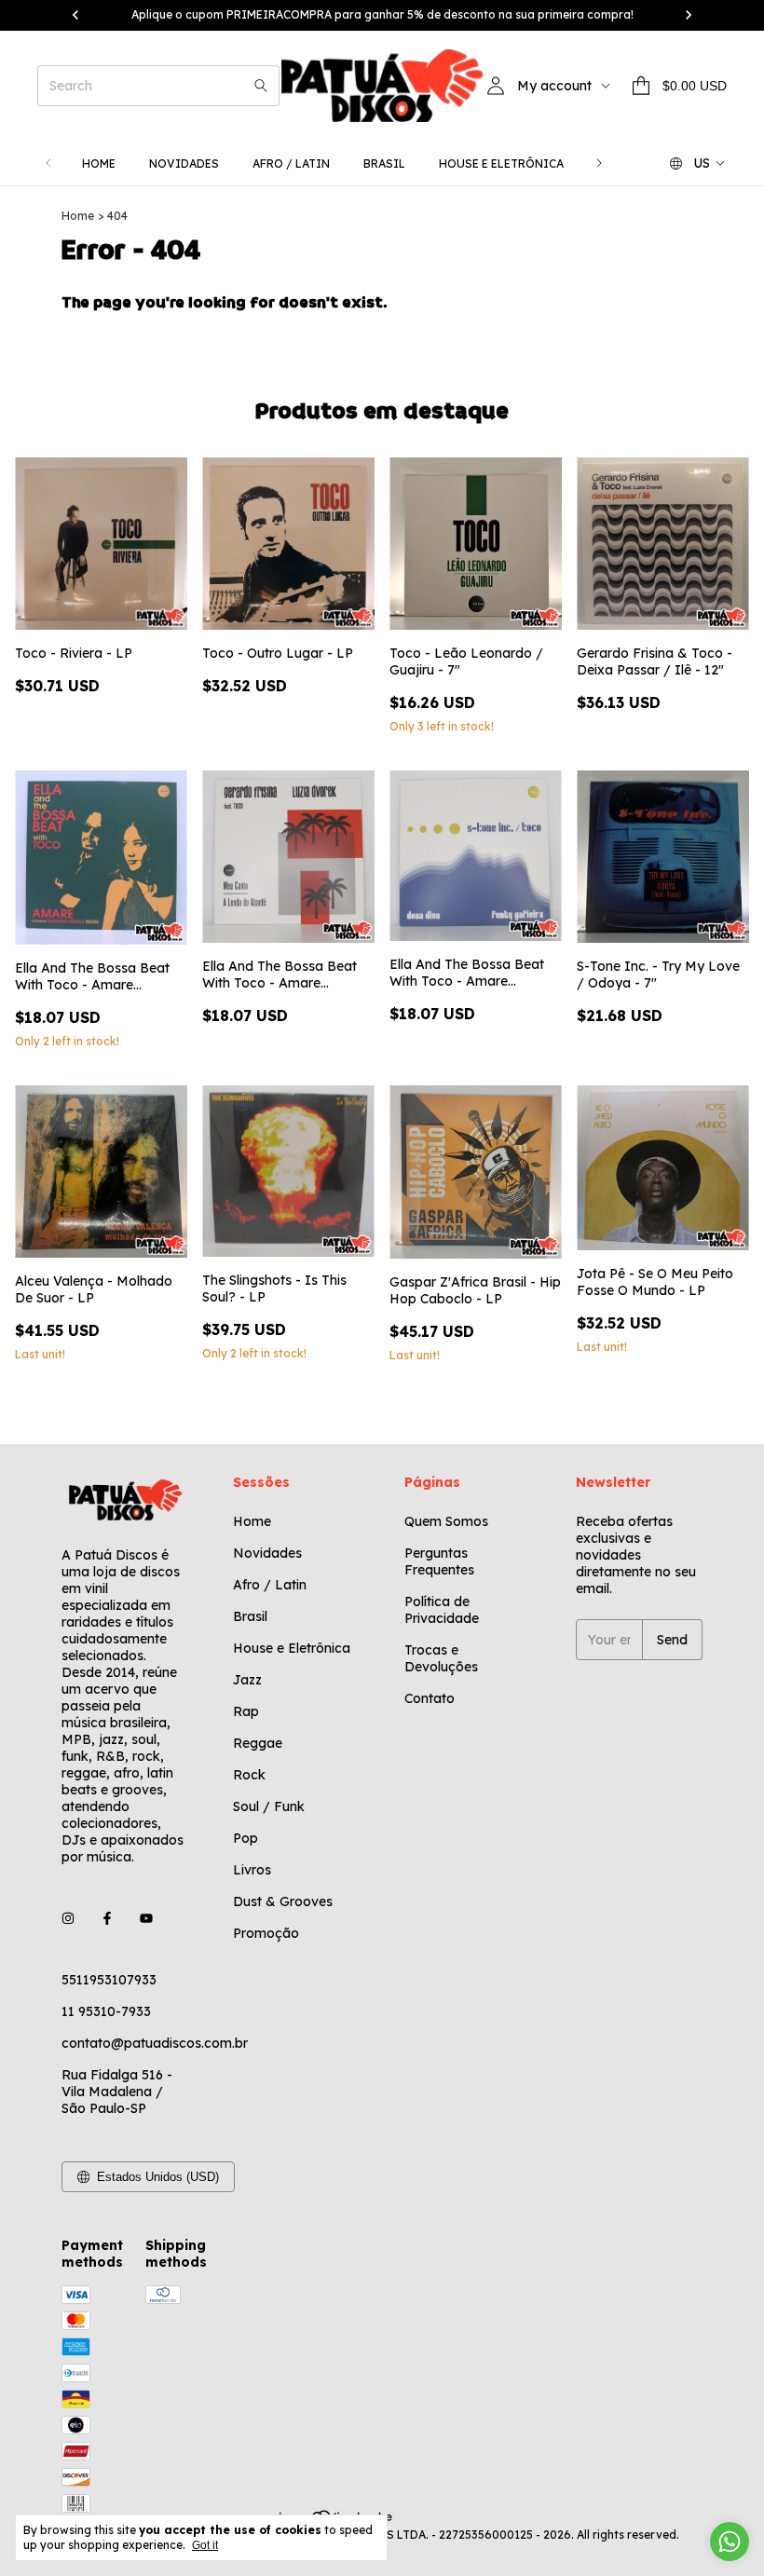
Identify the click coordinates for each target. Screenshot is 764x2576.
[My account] (496, 86)
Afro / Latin (291, 164)
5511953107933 (109, 1980)
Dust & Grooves (283, 1901)
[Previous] (48, 164)
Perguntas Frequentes (439, 1561)
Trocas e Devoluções (441, 1658)
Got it (205, 2545)
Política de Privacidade (442, 1610)
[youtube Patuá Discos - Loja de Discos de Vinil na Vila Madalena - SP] (146, 1918)
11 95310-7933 (106, 2011)
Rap (246, 1711)
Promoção (266, 1933)
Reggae (258, 1743)
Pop (246, 1838)
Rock (249, 1775)
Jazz (247, 1680)
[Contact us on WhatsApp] (730, 2542)
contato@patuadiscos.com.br (155, 2043)
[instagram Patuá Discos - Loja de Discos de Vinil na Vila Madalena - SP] (68, 1918)
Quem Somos (446, 1521)
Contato (430, 1698)
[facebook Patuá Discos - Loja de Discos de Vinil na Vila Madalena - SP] (107, 1918)
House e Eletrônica (501, 164)
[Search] (261, 86)
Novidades (184, 164)
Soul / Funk (269, 1806)
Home (99, 164)
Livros (252, 1870)
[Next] (599, 164)
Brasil (384, 164)
